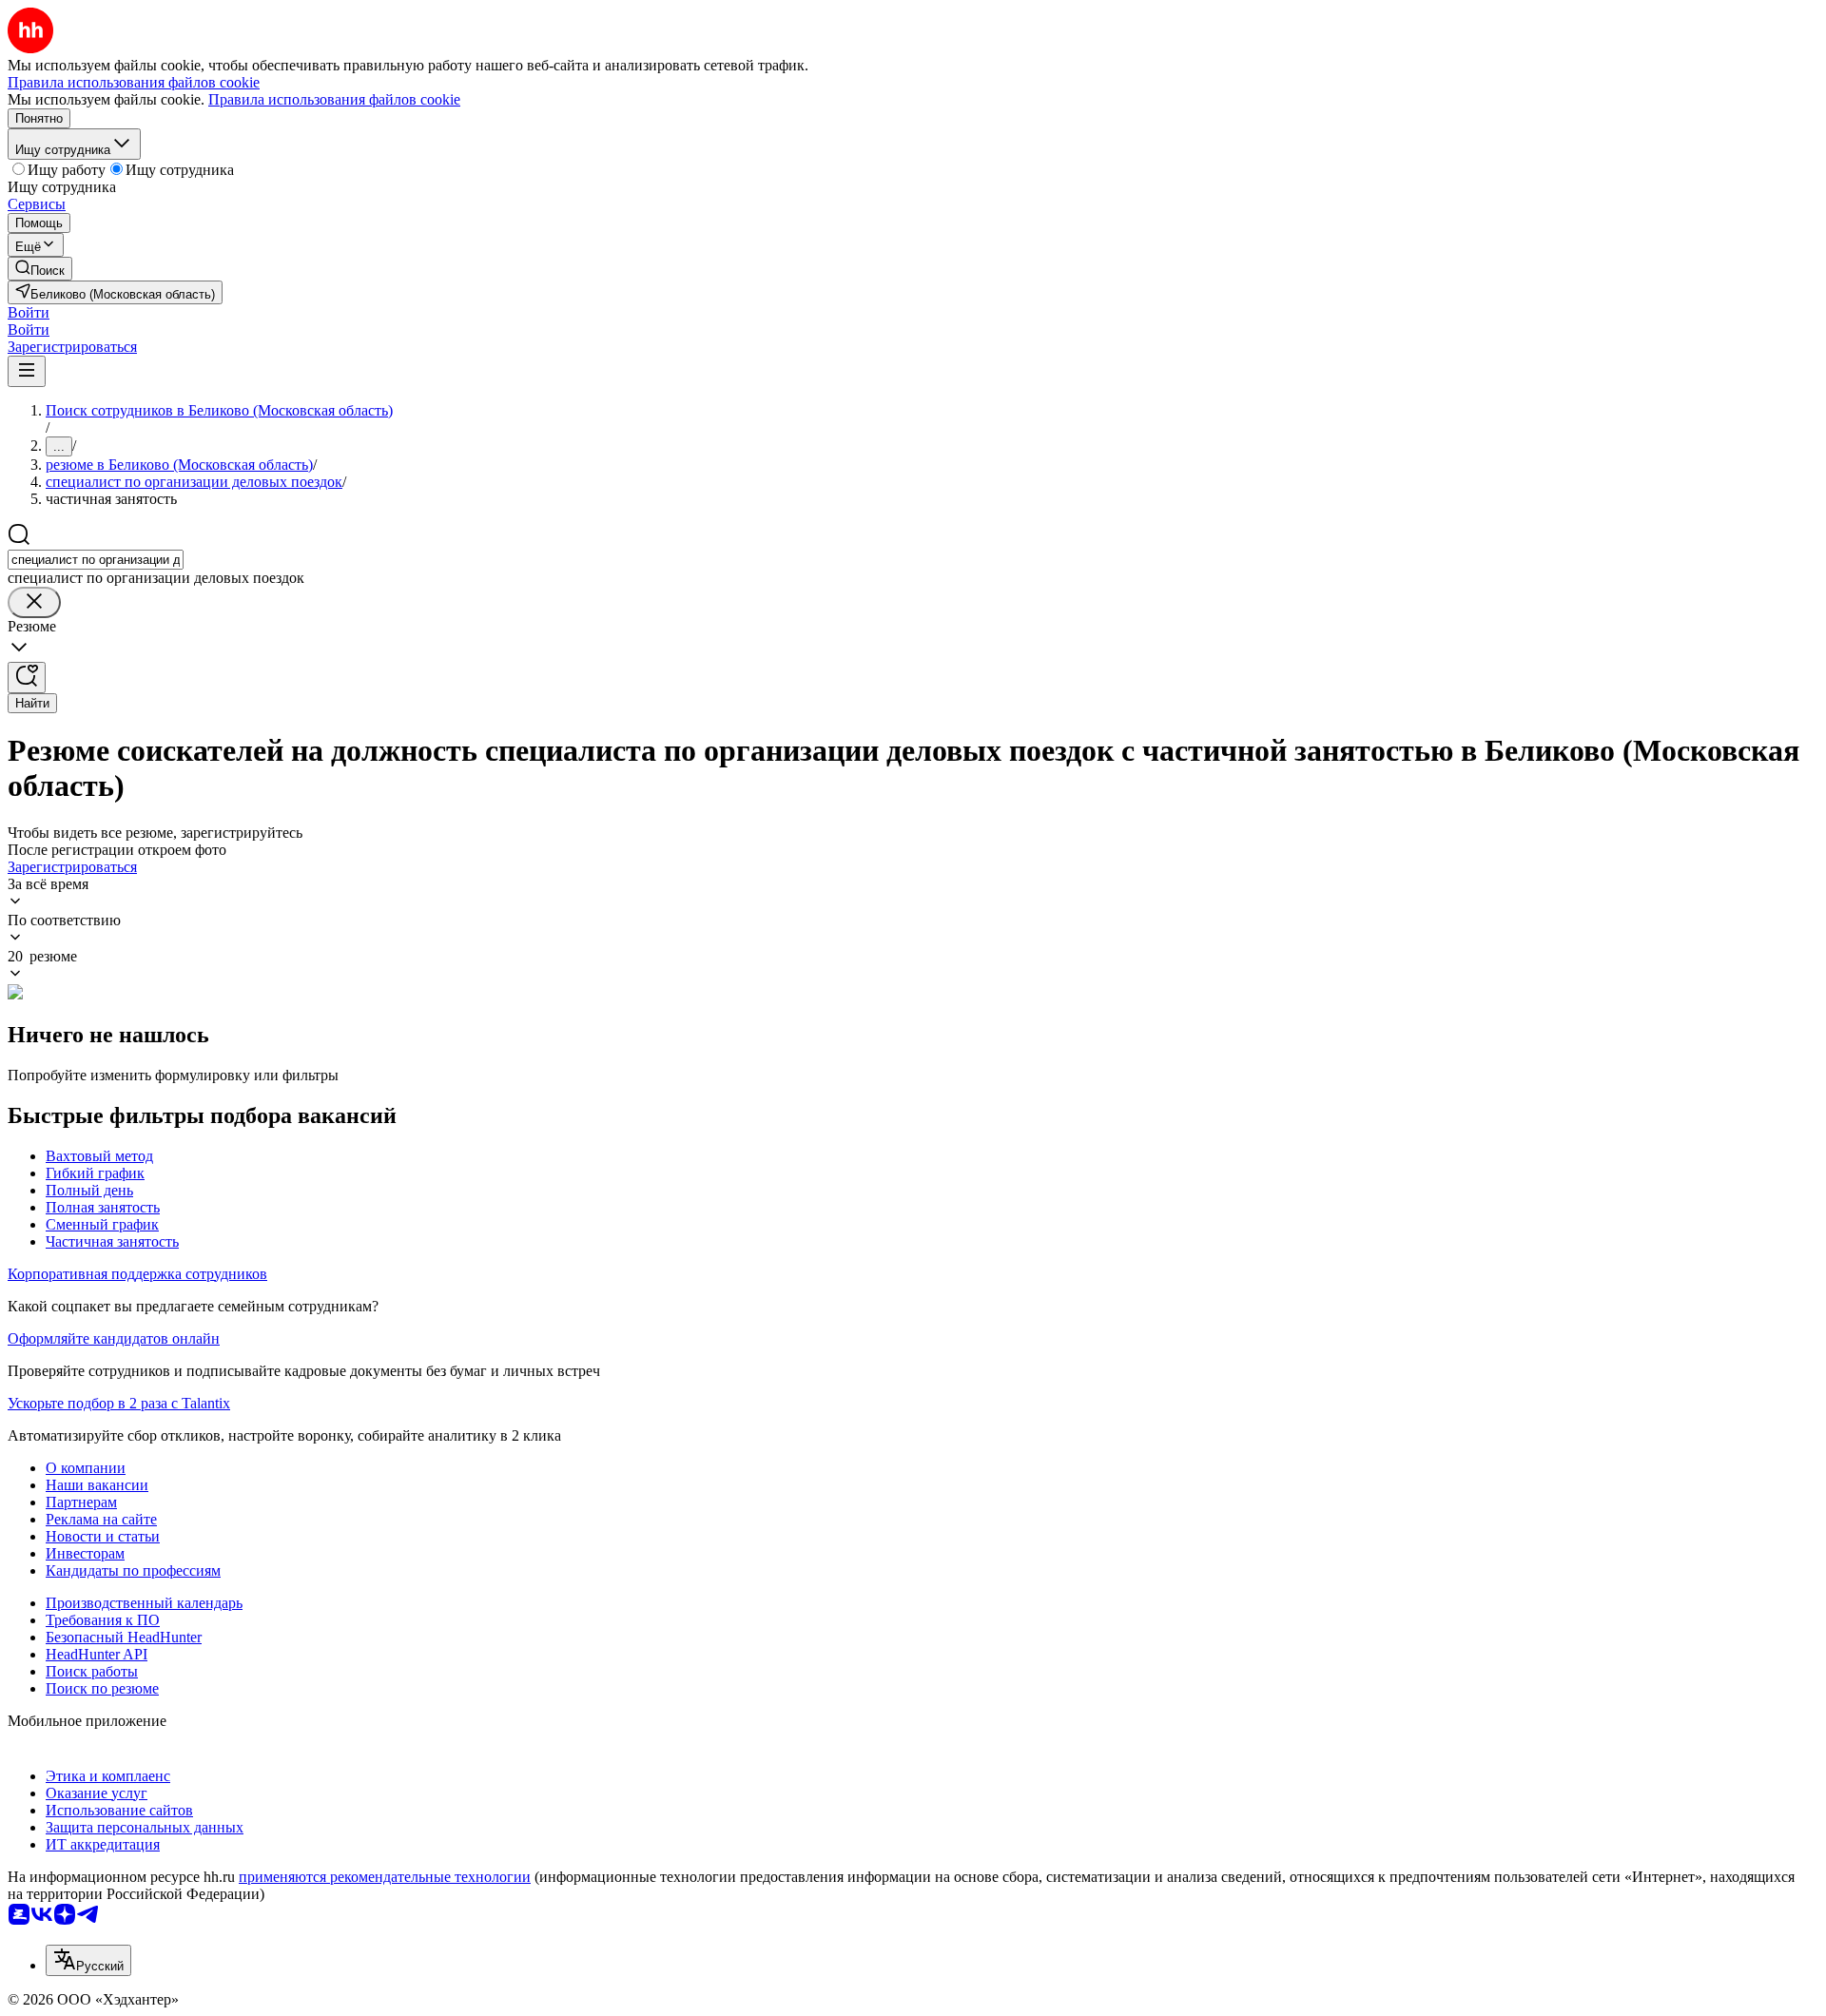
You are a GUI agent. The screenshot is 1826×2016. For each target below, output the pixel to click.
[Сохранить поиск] (27, 678)
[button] (29, 312)
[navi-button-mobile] (27, 371)
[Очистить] (34, 602)
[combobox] (96, 560)
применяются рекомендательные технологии (385, 1877)
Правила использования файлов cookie (334, 99)
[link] (40, 269)
